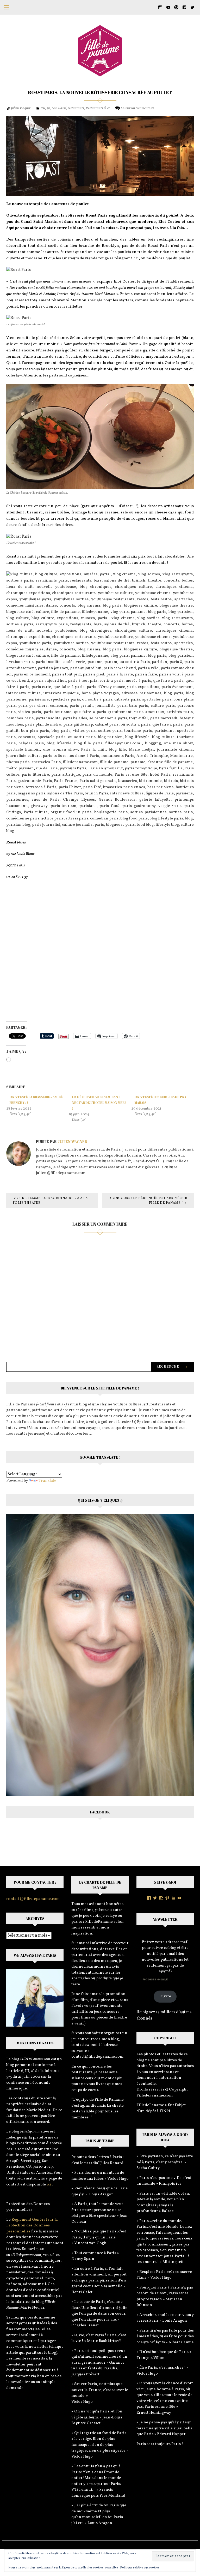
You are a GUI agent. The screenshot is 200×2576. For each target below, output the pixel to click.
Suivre (165, 1996)
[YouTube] (179, 1898)
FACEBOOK (100, 1812)
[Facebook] (149, 1898)
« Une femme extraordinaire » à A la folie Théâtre (50, 1201)
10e (43, 108)
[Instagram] (161, 1898)
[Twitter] (155, 1898)
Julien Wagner (21, 108)
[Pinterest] (167, 1898)
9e (48, 108)
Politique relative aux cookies (140, 2568)
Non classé (59, 108)
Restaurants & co (98, 108)
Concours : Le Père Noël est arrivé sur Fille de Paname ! (149, 1201)
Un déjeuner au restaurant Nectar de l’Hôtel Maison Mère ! (99, 1103)
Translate (47, 1481)
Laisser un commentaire (137, 108)
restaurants (76, 108)
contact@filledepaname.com (33, 1899)
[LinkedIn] (173, 1898)
